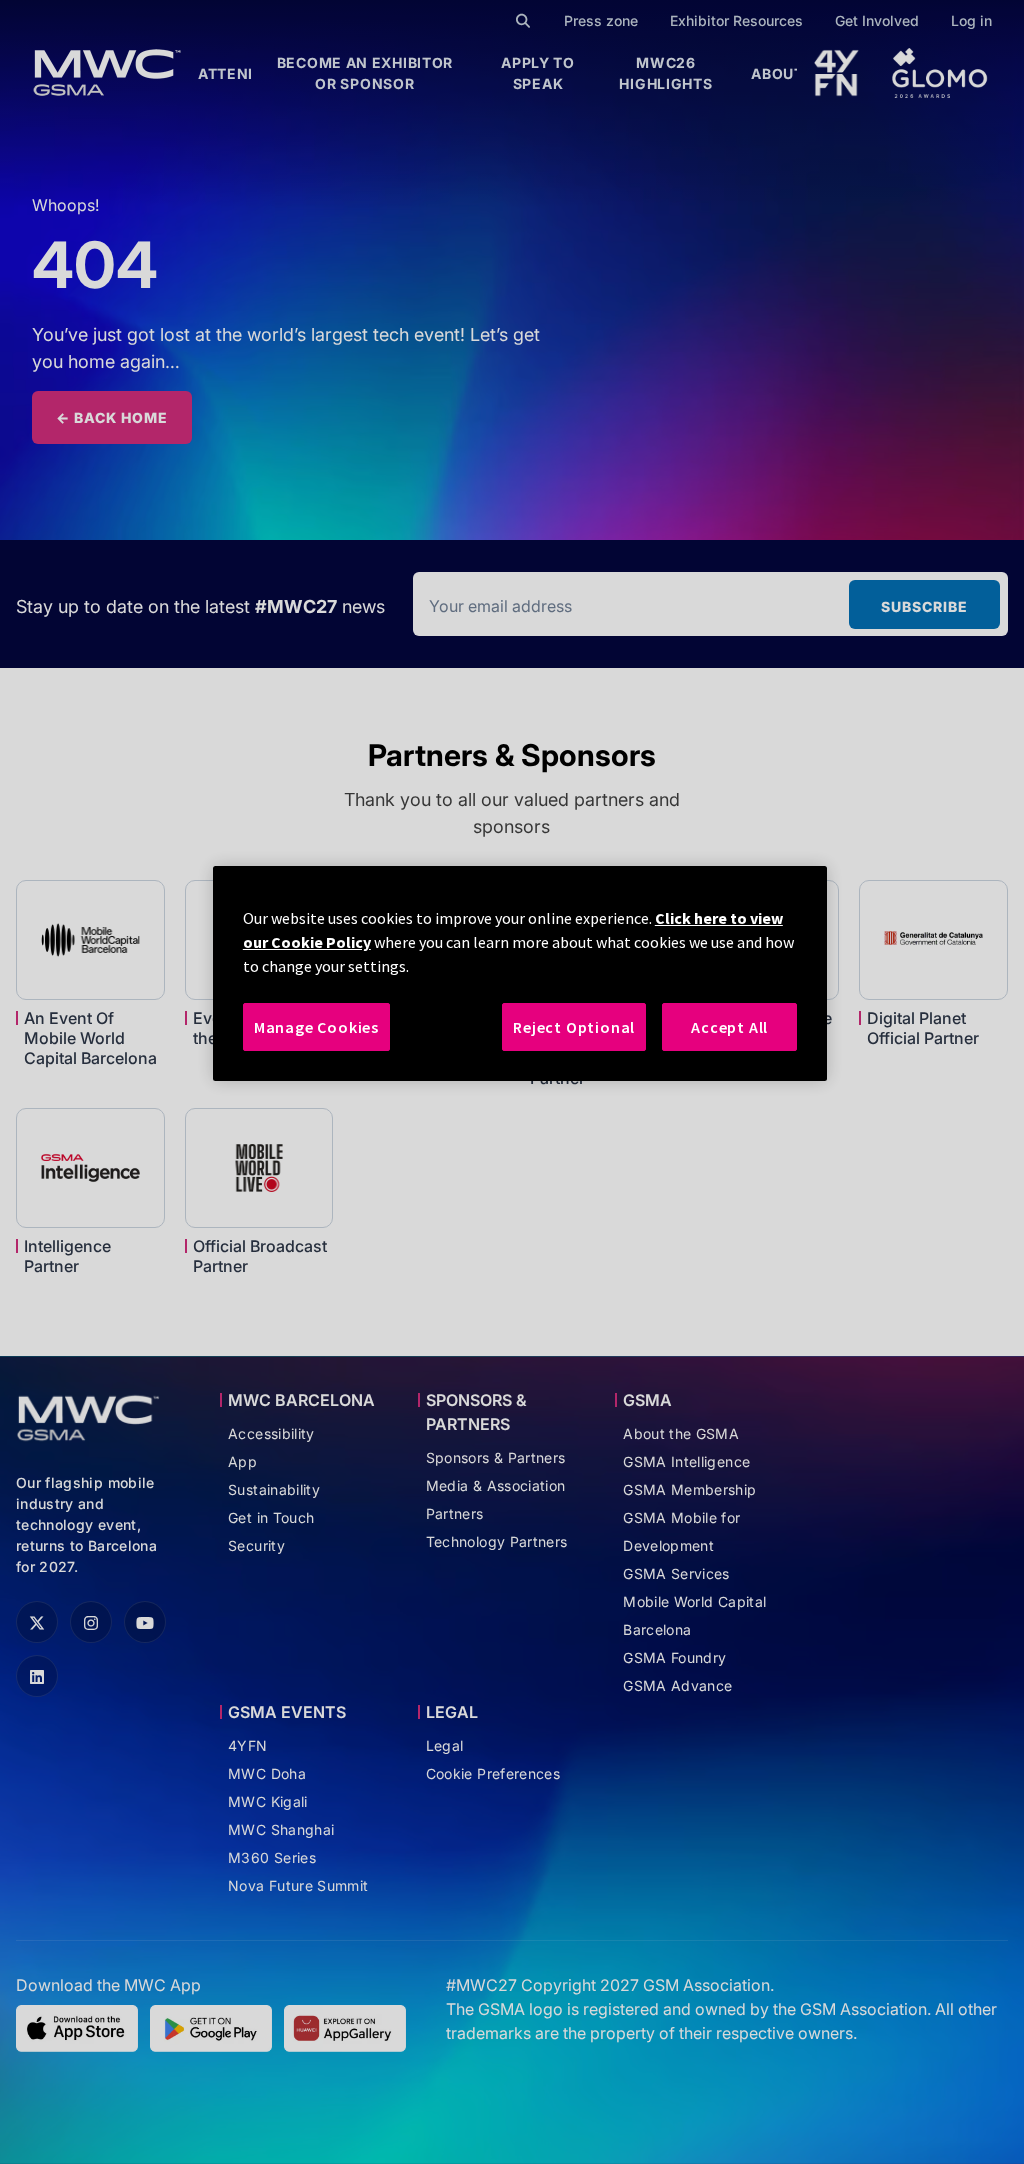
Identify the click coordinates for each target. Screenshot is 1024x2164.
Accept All (729, 1027)
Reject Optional (574, 1027)
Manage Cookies (316, 1027)
